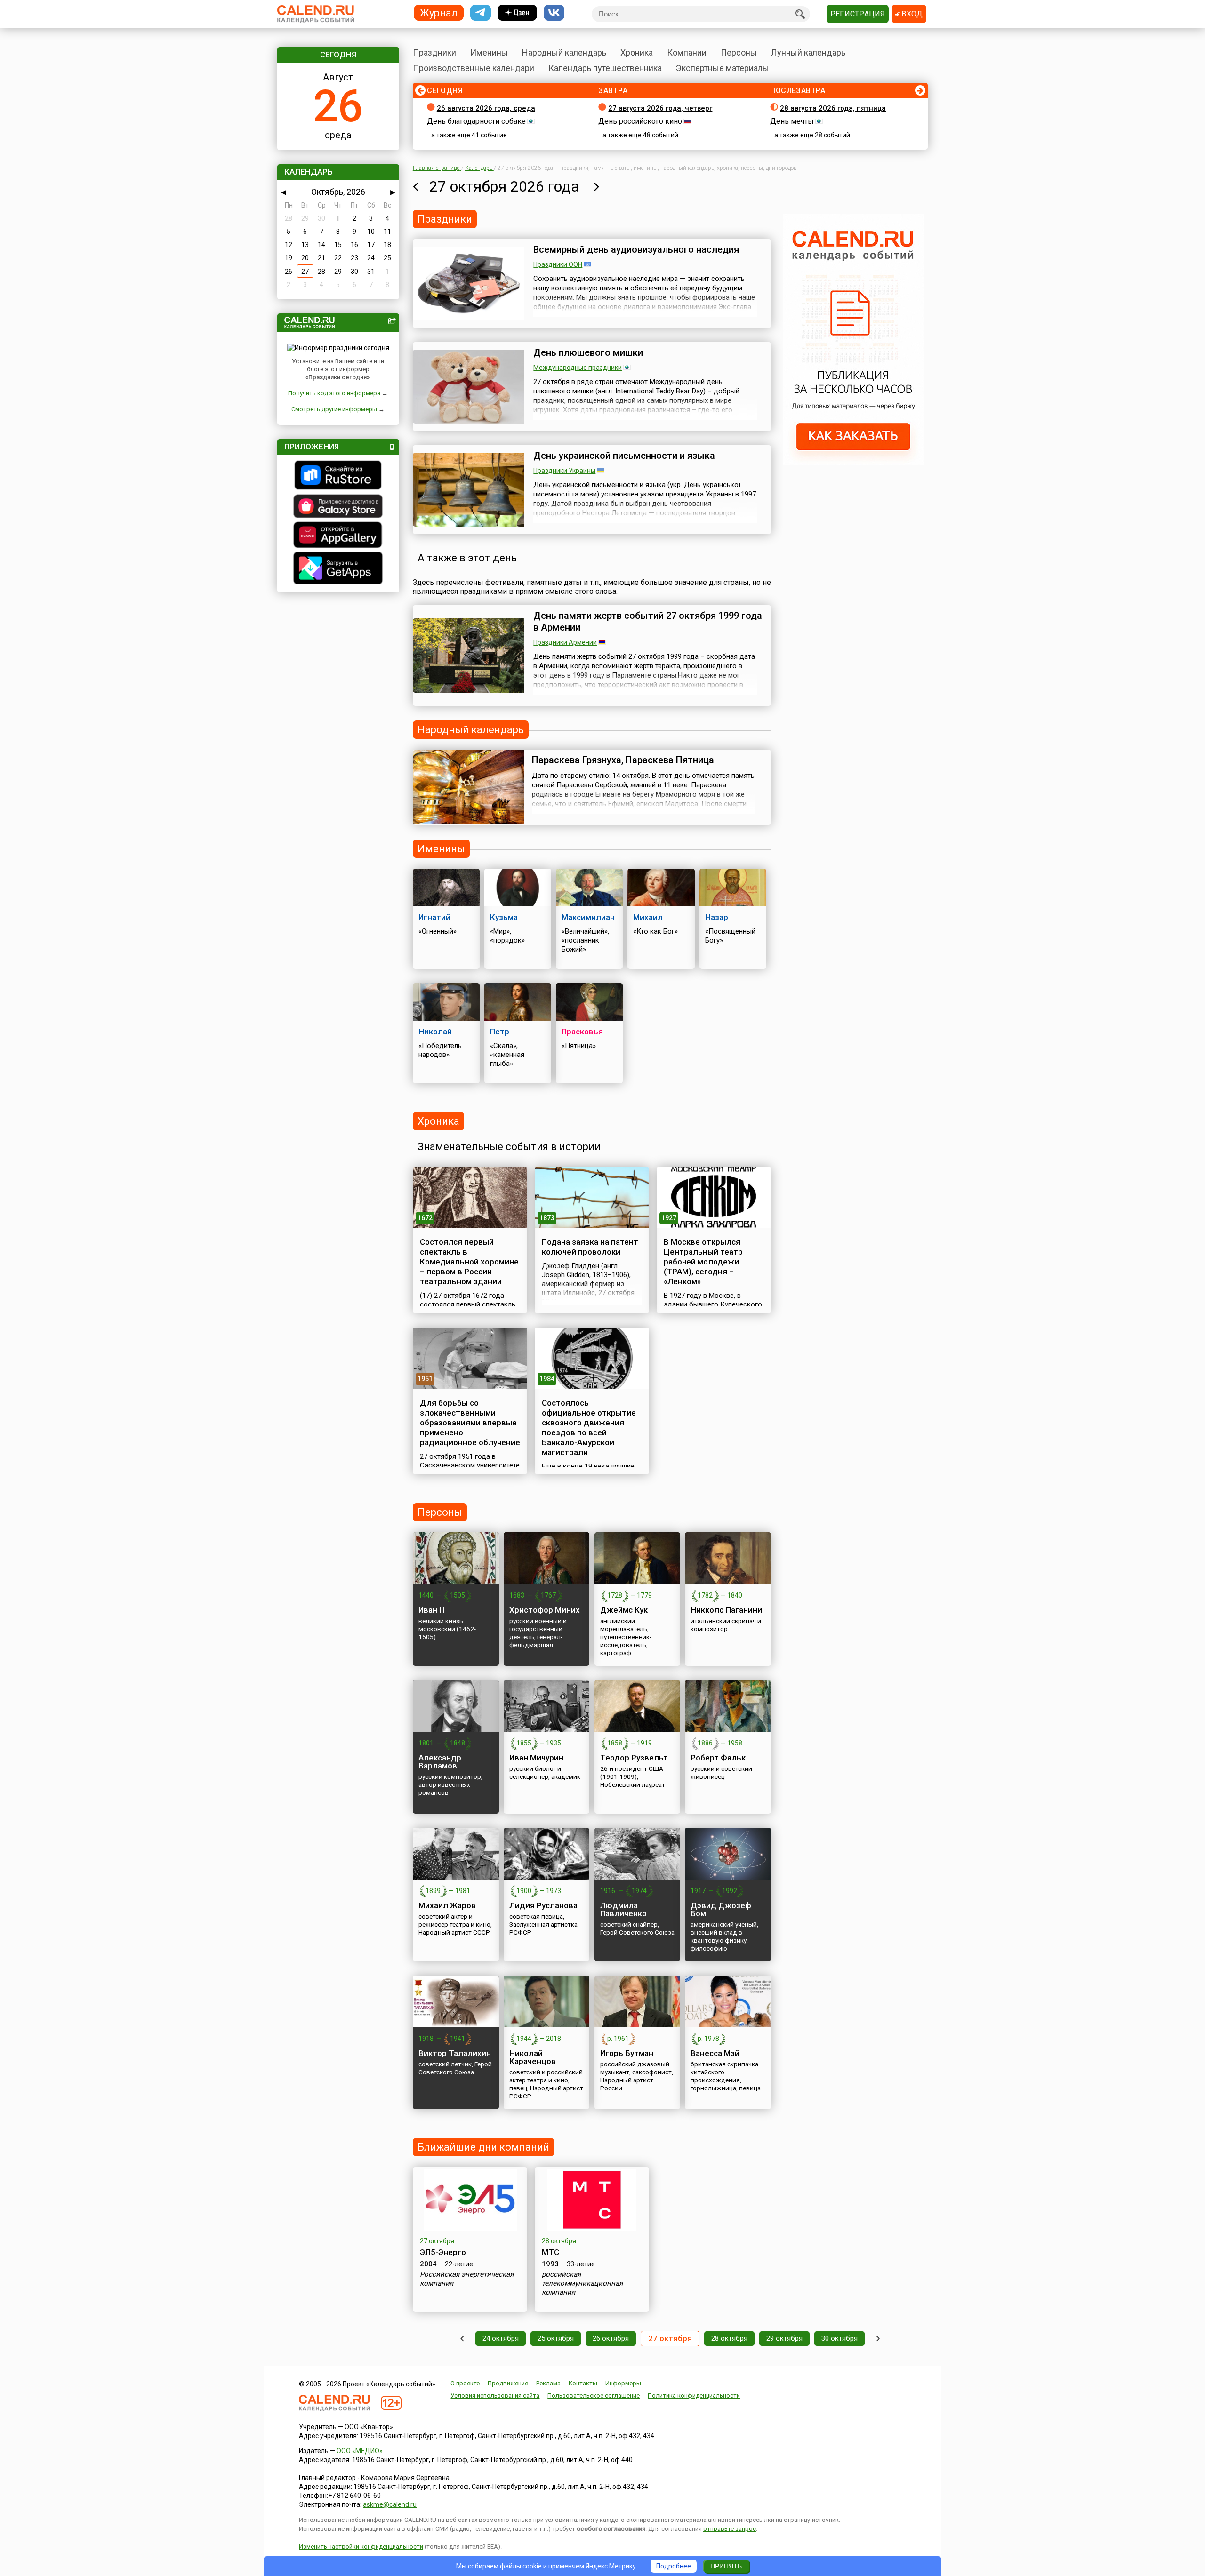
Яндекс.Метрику (611, 2566)
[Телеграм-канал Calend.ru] (481, 13)
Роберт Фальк (718, 1758)
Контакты (583, 2383)
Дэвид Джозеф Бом (721, 1909)
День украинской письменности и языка (624, 456)
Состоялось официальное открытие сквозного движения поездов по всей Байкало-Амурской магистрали (589, 1428)
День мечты (792, 121)
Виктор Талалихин (455, 2053)
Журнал (439, 12)
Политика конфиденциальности (694, 2396)
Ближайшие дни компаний (483, 2147)
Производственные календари (474, 68)
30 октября (839, 2338)
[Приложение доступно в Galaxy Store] (338, 507)
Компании (687, 52)
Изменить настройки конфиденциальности (361, 2547)
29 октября (784, 2338)
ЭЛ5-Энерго (443, 2252)
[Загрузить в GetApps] (338, 569)
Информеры (623, 2383)
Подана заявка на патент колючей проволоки (590, 1247)
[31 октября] (878, 2339)
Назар (717, 917)
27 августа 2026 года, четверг (660, 108)
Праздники (434, 52)
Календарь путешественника (605, 68)
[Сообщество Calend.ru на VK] (554, 13)
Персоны (739, 52)
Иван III (432, 1610)
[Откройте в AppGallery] (338, 536)
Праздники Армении (565, 642)
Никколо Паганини (726, 1610)
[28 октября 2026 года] (597, 186)
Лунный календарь (808, 52)
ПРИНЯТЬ (726, 2566)
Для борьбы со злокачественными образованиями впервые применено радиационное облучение (470, 1423)
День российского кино (640, 121)
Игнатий (434, 917)
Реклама (548, 2383)
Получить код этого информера (334, 393)
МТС (550, 2252)
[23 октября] (462, 2339)
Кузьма (504, 917)
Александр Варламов (440, 1762)
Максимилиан (588, 917)
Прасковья (582, 1032)
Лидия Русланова (543, 1905)
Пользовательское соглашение (594, 2396)
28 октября (729, 2338)
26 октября (611, 2338)
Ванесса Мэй (715, 2053)
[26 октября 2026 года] (415, 186)
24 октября (501, 2338)
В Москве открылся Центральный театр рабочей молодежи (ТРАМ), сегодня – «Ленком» (703, 1262)
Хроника (637, 52)
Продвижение (508, 2383)
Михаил (648, 917)
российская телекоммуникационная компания (582, 2283)
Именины (489, 52)
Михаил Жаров (447, 1905)
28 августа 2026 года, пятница (833, 108)
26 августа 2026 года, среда (486, 108)
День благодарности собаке (476, 121)
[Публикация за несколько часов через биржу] (853, 463)
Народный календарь (564, 52)
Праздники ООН (558, 264)
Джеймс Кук (624, 1610)
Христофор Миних (545, 1610)
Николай (435, 1032)
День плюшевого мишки (588, 352)
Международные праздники (578, 368)
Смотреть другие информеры (334, 409)
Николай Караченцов (533, 2057)
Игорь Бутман (627, 2053)
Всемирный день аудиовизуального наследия (636, 249)
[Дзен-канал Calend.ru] (517, 13)
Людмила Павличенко (623, 1909)
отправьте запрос (730, 2529)
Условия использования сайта (495, 2396)
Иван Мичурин (536, 1758)
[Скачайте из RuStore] (338, 476)
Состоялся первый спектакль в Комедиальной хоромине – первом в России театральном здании (469, 1262)
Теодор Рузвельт (634, 1758)
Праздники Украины (564, 471)
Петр (500, 1032)
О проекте (465, 2383)
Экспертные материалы (723, 68)
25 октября (556, 2338)
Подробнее (674, 2566)
